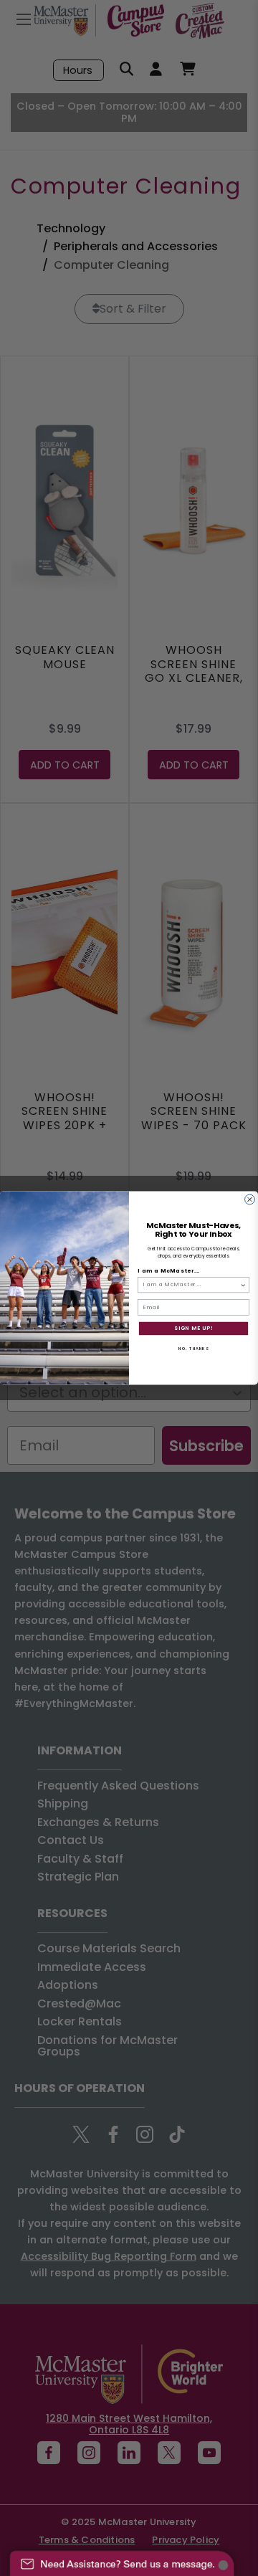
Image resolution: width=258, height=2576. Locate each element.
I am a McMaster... (169, 1271)
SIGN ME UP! (193, 1328)
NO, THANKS (193, 1348)
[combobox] (192, 1284)
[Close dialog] (250, 1199)
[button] (122, 2557)
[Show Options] (243, 1284)
